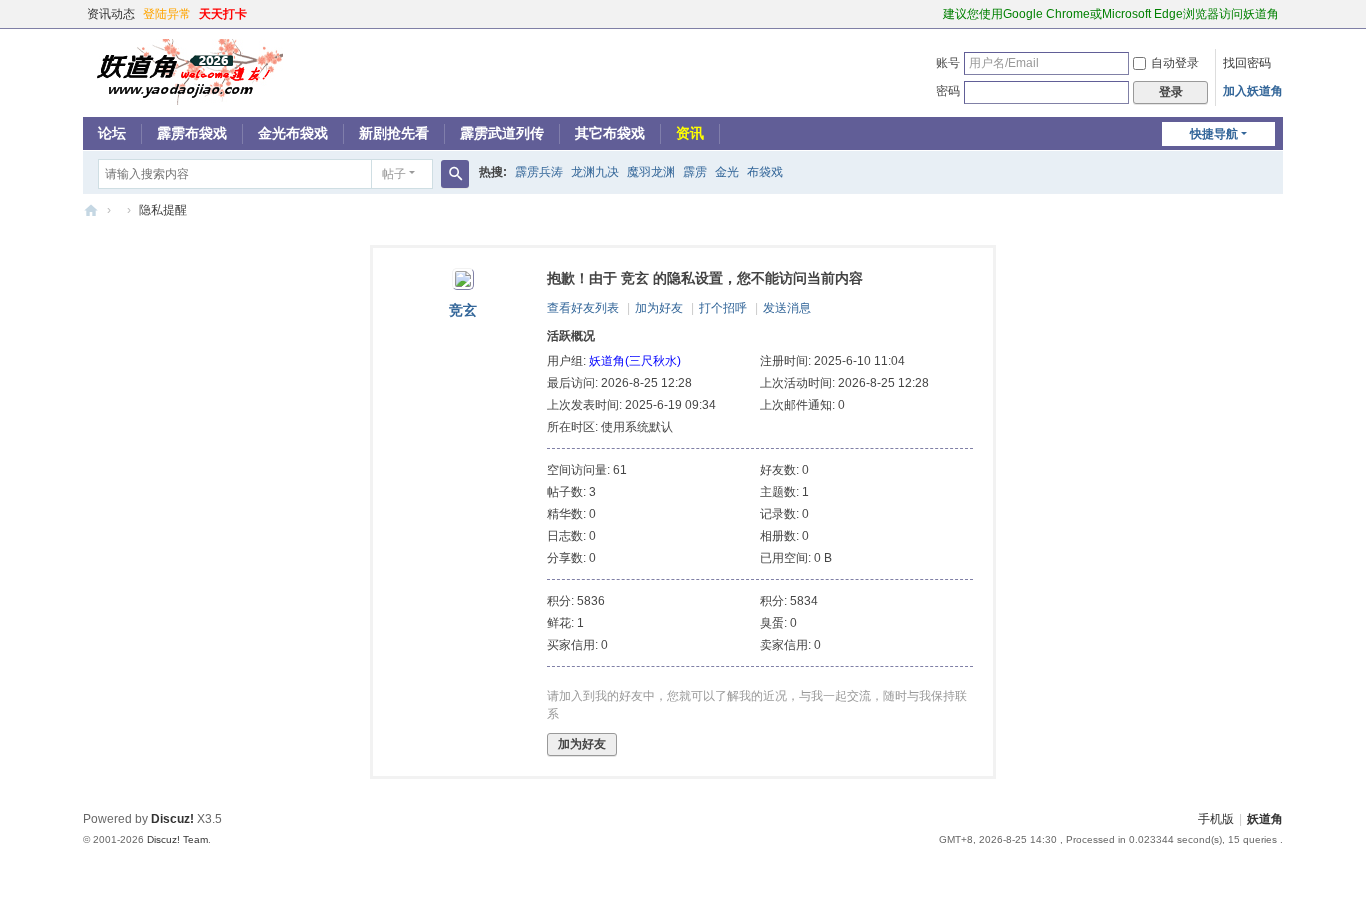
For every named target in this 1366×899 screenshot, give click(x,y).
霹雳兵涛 (539, 172)
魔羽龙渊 (651, 172)
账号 (948, 63)
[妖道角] (183, 71)
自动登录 (1175, 63)
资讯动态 (111, 14)
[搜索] (455, 174)
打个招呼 (723, 308)
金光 (727, 172)
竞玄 (463, 310)
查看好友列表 (583, 308)
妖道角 (91, 210)
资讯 (690, 133)
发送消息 (787, 308)
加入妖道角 (1253, 91)
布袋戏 (765, 172)
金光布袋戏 (293, 133)
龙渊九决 (595, 172)
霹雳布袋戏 (192, 133)
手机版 (1216, 819)
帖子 (394, 174)
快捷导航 (1214, 134)
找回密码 (1247, 63)
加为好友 (659, 308)
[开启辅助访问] (934, 14)
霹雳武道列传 (502, 133)
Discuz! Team (177, 839)
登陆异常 (167, 14)
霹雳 (695, 172)
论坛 (112, 133)
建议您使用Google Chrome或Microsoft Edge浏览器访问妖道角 (1111, 14)
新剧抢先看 (394, 133)
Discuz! (172, 819)
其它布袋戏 (610, 133)
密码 (948, 91)
